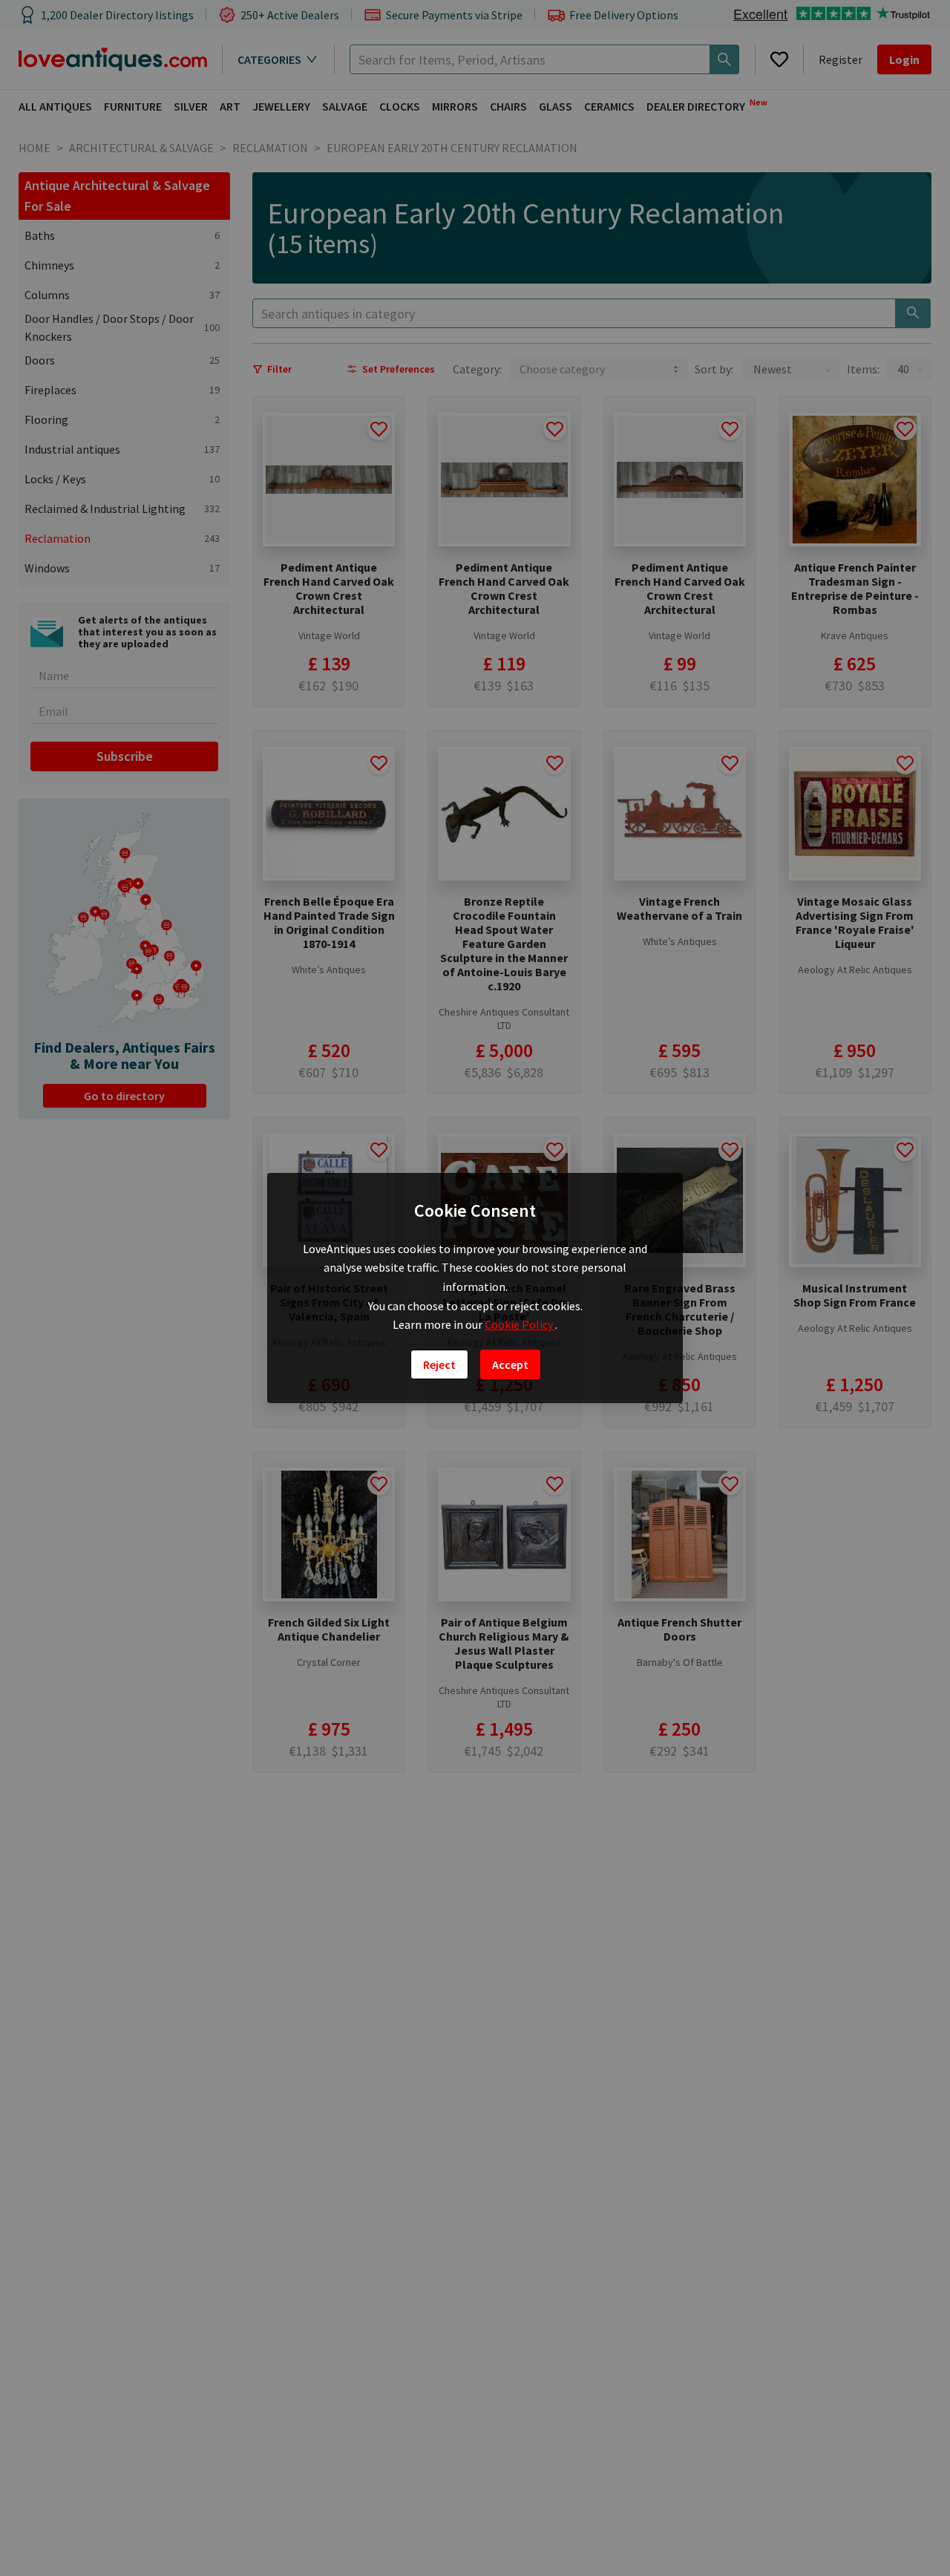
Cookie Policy (520, 1324)
